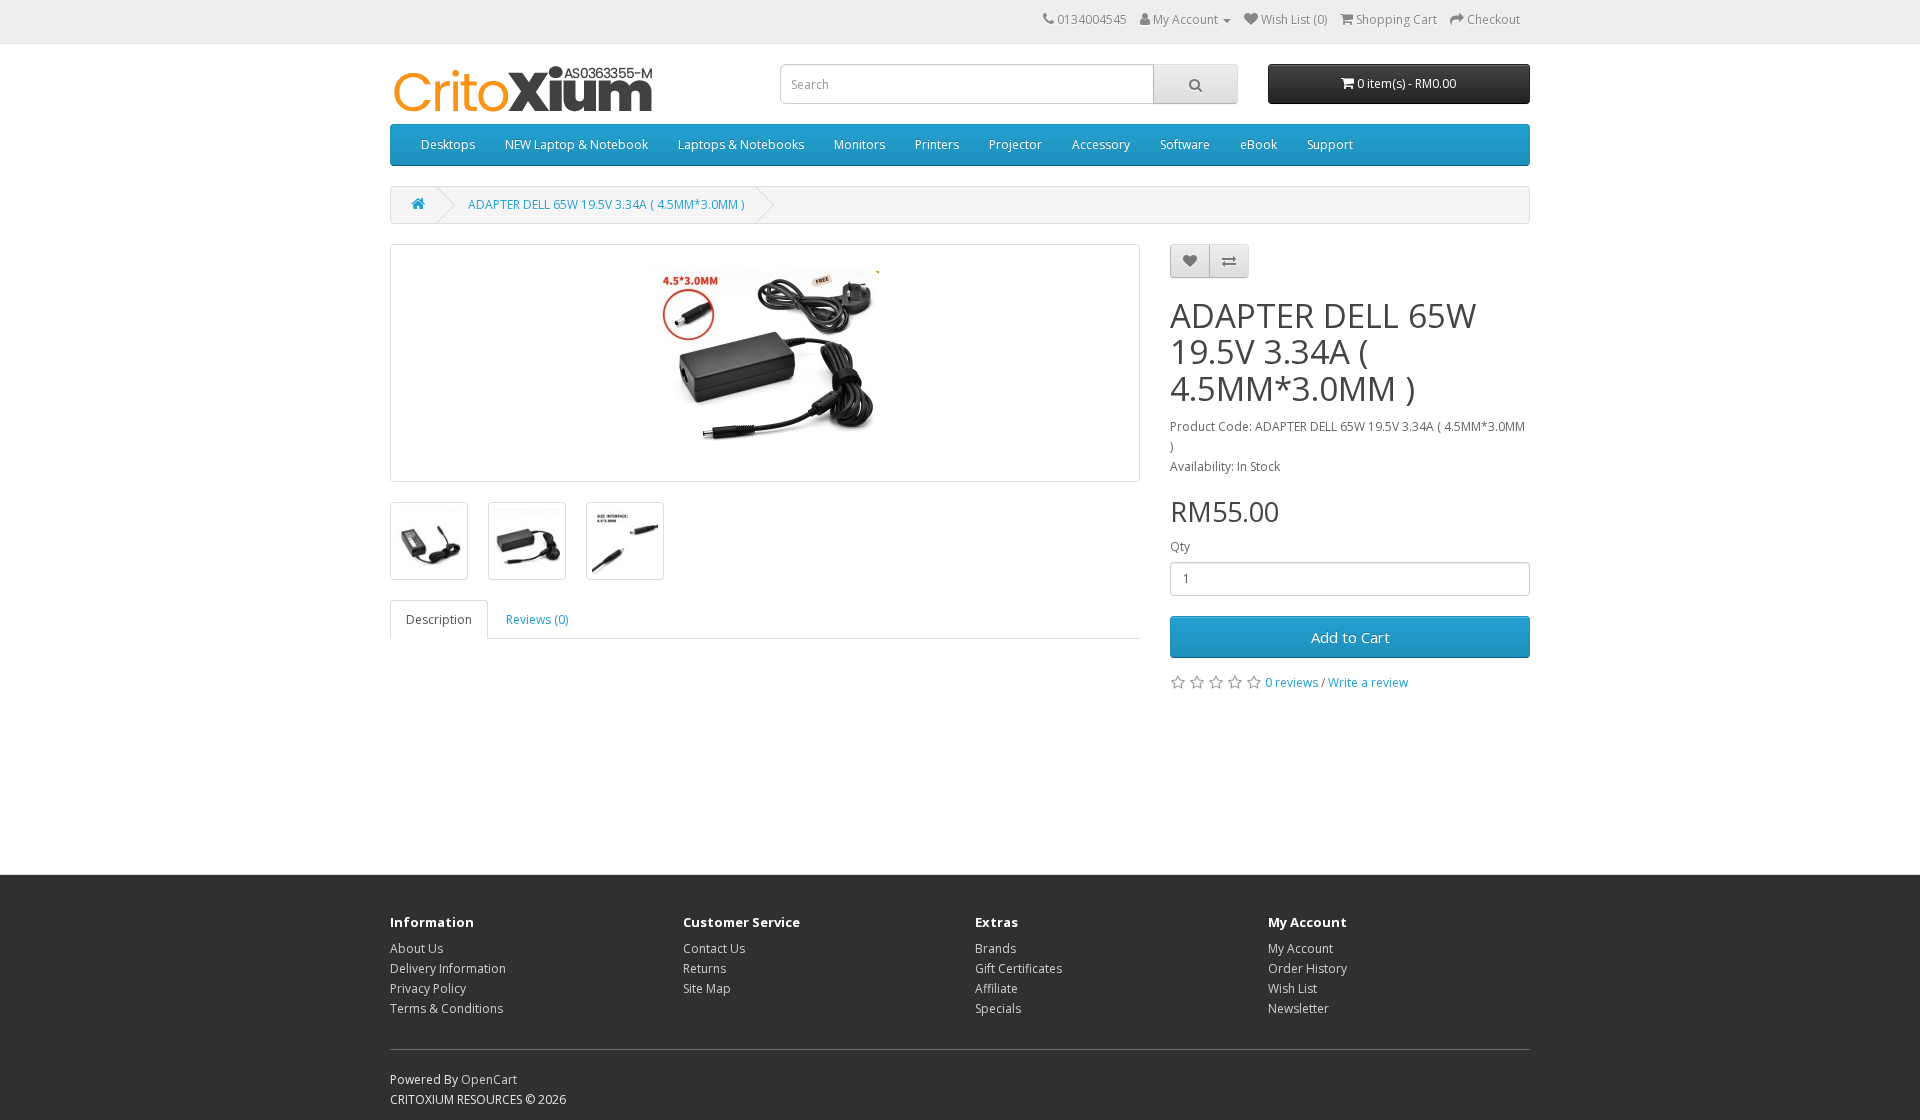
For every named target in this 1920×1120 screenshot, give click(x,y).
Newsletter (1298, 1008)
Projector (1015, 144)
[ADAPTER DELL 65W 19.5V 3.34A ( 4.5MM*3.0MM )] (765, 363)
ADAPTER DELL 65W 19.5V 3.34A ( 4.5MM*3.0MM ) (606, 204)
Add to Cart (1350, 637)
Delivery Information (448, 968)
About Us (416, 948)
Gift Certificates (1018, 968)
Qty (1180, 546)
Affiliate (996, 988)
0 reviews (1291, 682)
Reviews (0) (537, 619)
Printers (937, 144)
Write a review (1368, 682)
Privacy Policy (428, 988)
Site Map (707, 988)
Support (1330, 144)
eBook (1258, 144)
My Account (1300, 948)
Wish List (1292, 988)
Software (1185, 144)
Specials (998, 1008)
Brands (995, 948)
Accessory (1101, 144)
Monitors (859, 144)
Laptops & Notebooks (741, 144)
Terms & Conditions (446, 1008)
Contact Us (714, 948)
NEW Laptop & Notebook (576, 144)
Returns (704, 968)
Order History (1307, 968)
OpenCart (489, 1079)
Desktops (448, 144)
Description (439, 619)
